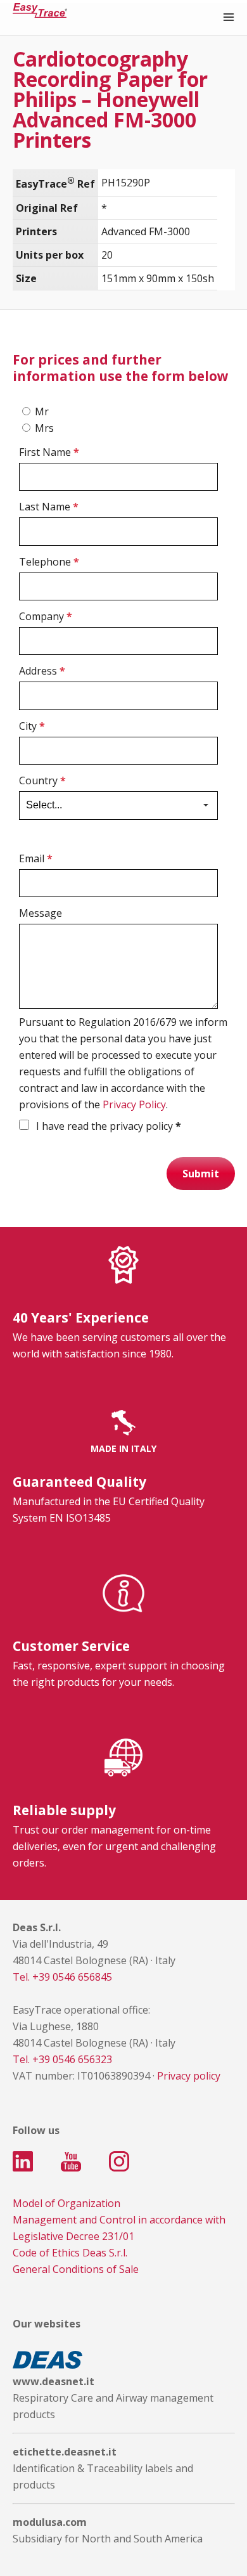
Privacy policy (189, 2076)
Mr (42, 411)
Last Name (49, 507)
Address (42, 671)
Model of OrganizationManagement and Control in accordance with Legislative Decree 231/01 (119, 2220)
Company (46, 616)
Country (42, 780)
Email (36, 858)
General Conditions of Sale (76, 2269)
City (32, 726)
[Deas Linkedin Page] (23, 2161)
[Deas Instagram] (119, 2161)
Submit (201, 1174)
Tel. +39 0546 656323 (62, 2059)
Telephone (49, 562)
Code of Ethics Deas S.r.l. (70, 2253)
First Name (49, 452)
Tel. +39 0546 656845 (62, 1977)
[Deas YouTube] (71, 2161)
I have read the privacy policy (107, 1126)
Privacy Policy (134, 1104)
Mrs (44, 428)
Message (41, 913)
